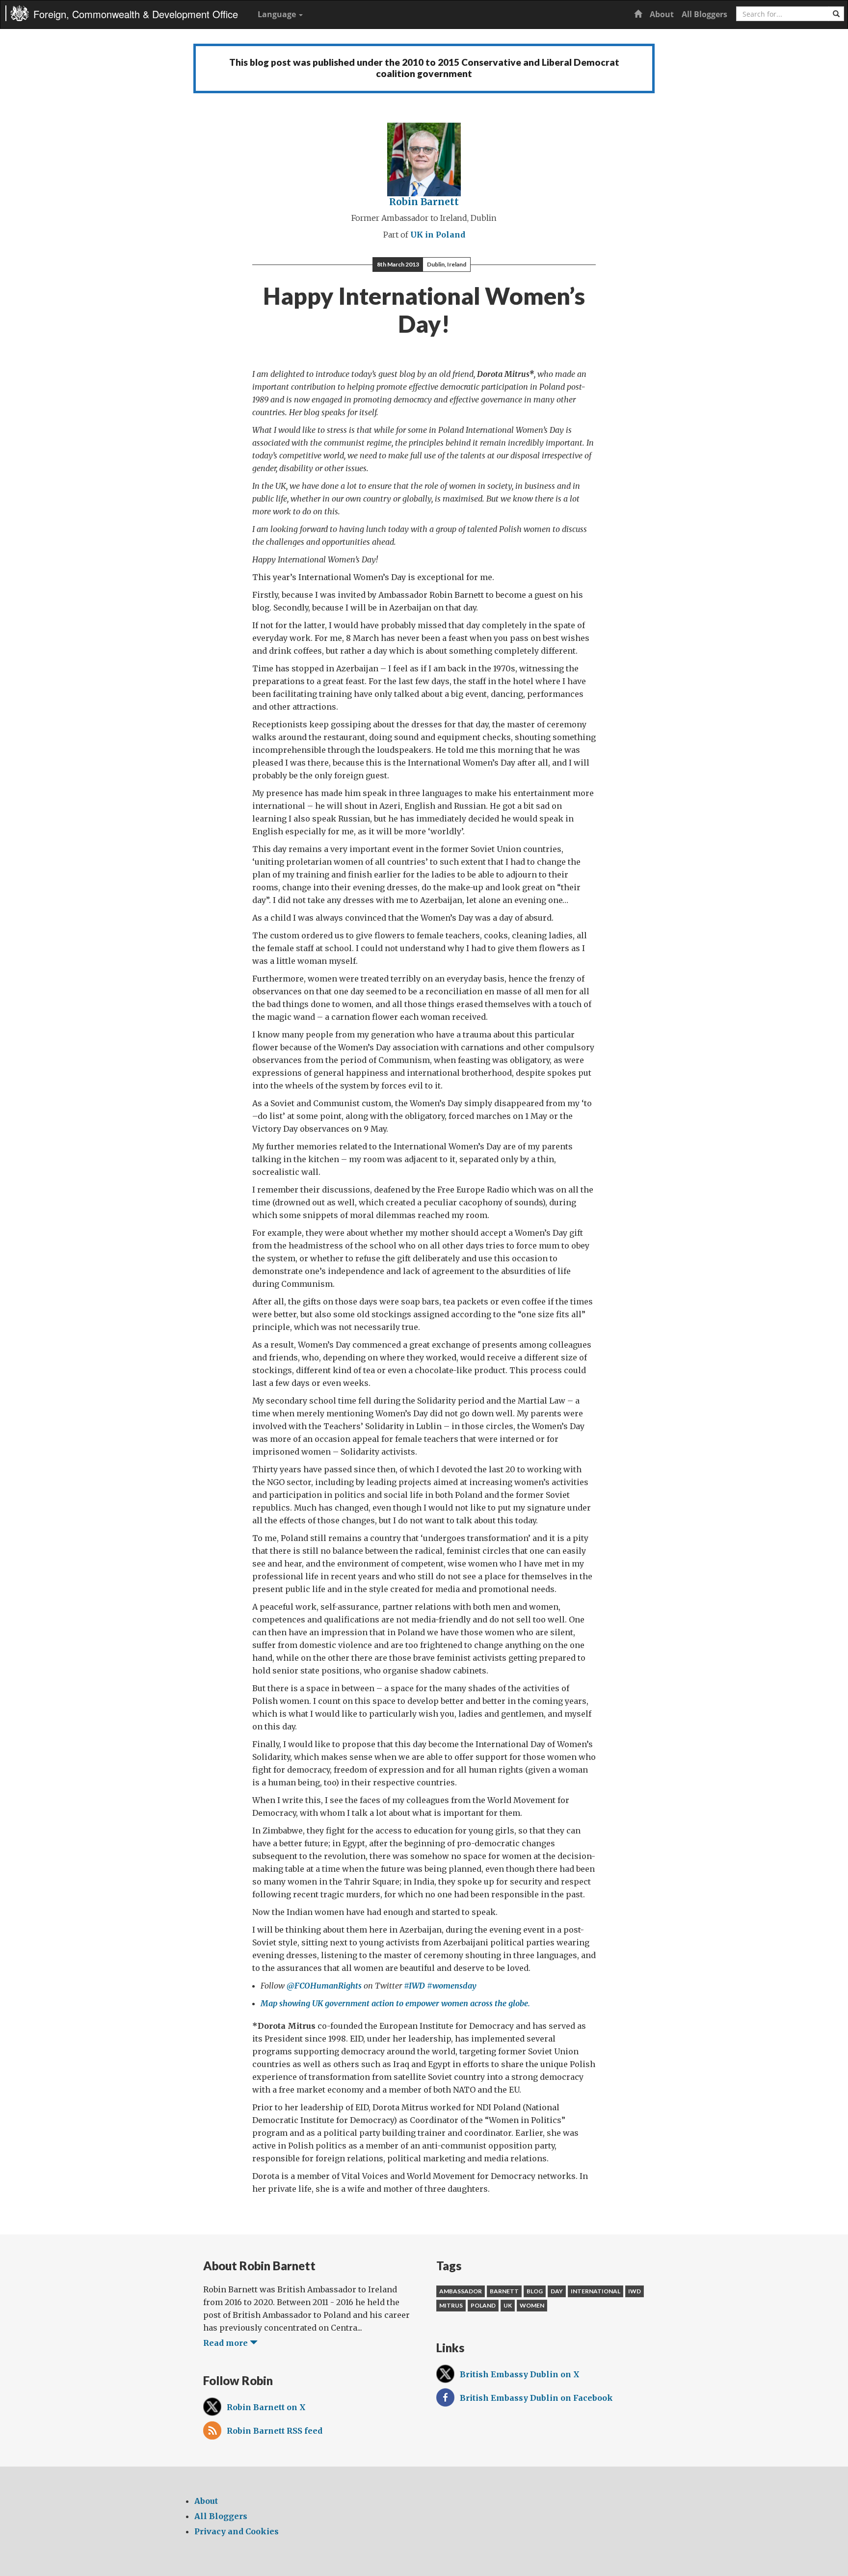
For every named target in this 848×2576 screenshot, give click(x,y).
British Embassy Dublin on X (520, 2374)
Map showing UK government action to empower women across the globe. (395, 2003)
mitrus (451, 2305)
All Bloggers (704, 14)
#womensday (452, 1986)
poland (483, 2305)
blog (535, 2291)
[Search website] (836, 14)
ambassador (461, 2291)
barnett (504, 2291)
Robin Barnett (424, 202)
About (662, 14)
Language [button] (278, 14)
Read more (226, 2343)
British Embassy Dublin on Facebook (536, 2398)
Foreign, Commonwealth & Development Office (136, 14)
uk (508, 2305)
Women (532, 2305)
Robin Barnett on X (266, 2407)
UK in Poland (438, 235)
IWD (635, 2291)
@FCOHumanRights (324, 1986)
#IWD (414, 1986)
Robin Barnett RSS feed (275, 2431)
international (596, 2291)
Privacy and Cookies (237, 2531)
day (557, 2291)
